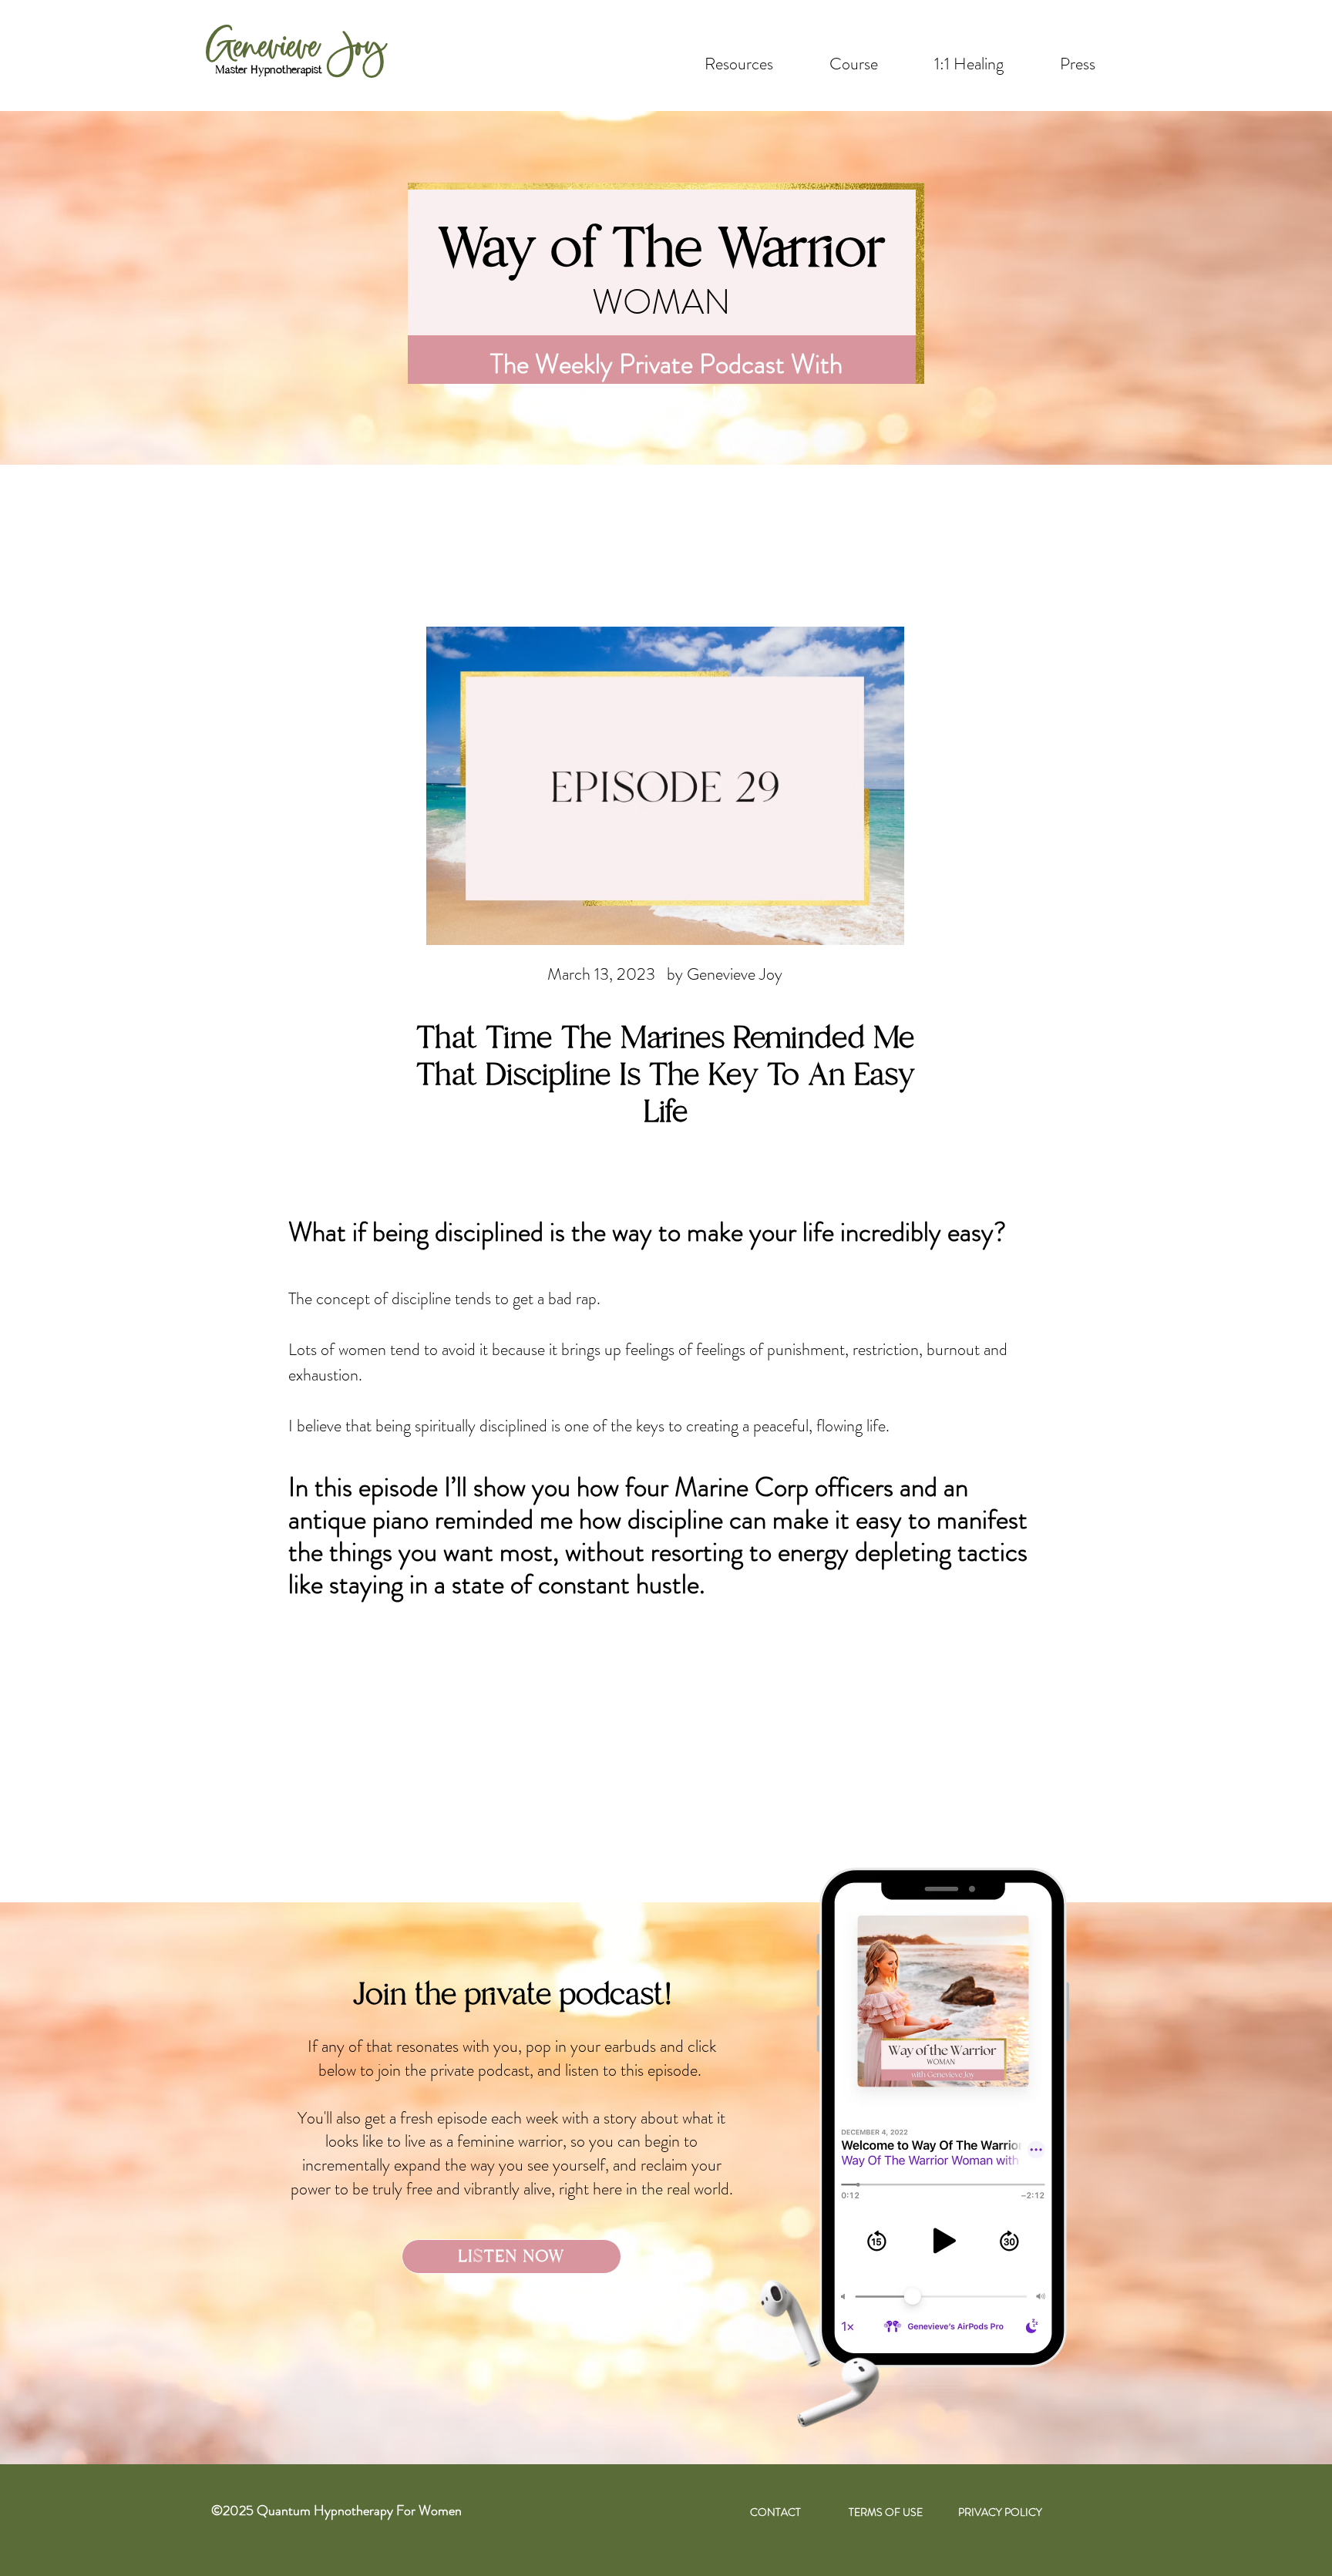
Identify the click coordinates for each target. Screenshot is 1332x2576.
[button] (969, 64)
